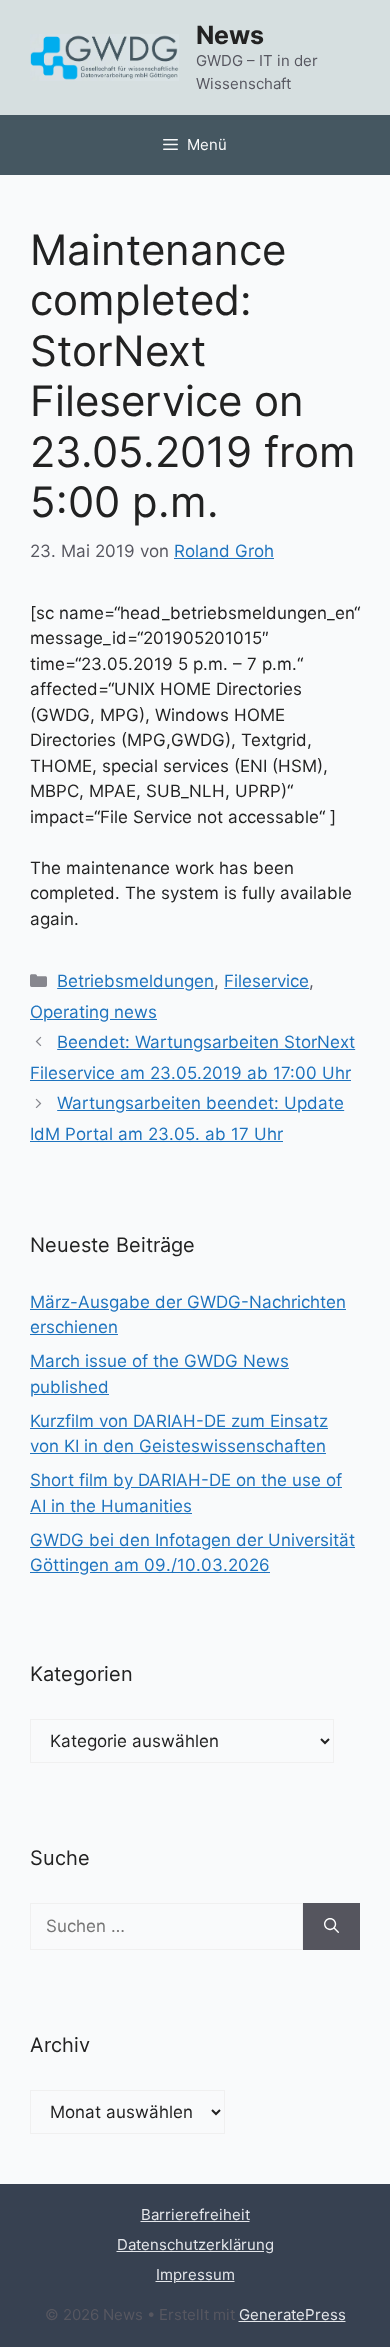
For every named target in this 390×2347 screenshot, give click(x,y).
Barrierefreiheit (195, 2214)
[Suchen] (331, 1927)
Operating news (93, 1012)
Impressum (195, 2274)
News (230, 35)
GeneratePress (292, 2314)
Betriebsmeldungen (135, 981)
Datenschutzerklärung (195, 2244)
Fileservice (266, 981)
